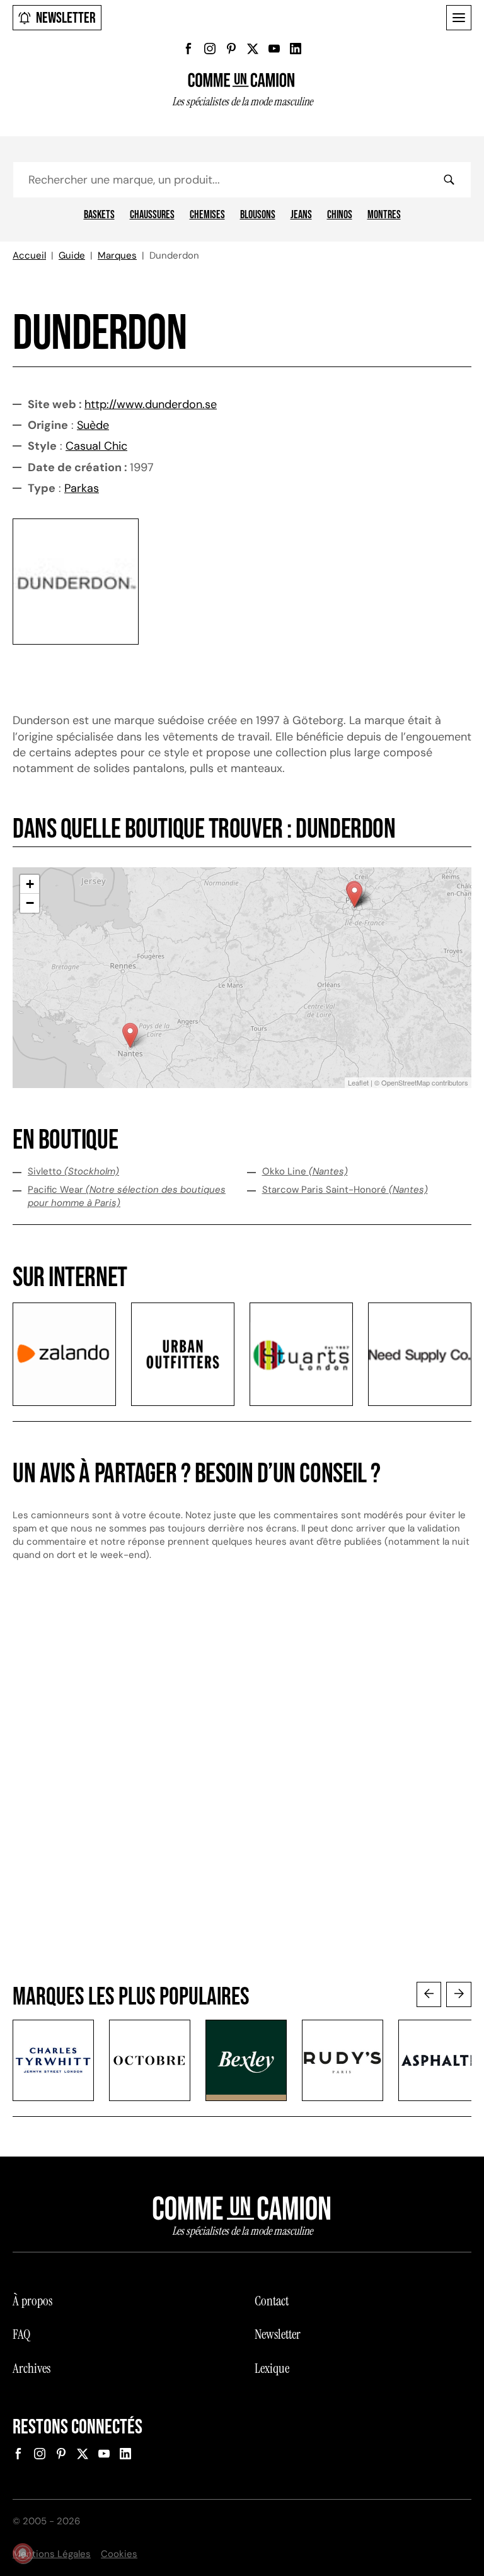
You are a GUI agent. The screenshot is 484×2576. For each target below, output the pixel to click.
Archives (32, 2368)
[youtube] (274, 49)
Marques (117, 255)
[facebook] (188, 49)
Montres (384, 215)
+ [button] (30, 884)
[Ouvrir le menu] (459, 18)
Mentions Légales (52, 2554)
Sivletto (73, 1171)
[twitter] (253, 49)
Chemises (207, 215)
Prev (429, 1994)
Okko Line (305, 1171)
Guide (72, 255)
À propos (32, 2301)
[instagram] (210, 49)
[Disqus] (242, 1784)
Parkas (82, 488)
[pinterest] (231, 49)
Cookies (119, 2554)
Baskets (99, 215)
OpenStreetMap (406, 1082)
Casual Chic (96, 446)
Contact (272, 2301)
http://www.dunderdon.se (151, 404)
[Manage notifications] (23, 2553)
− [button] (30, 903)
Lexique (272, 2368)
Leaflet (358, 1082)
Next (459, 1994)
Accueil (29, 255)
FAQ (21, 2334)
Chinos (340, 215)
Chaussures (152, 215)
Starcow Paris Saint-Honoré (345, 1190)
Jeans (301, 215)
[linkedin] (296, 49)
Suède (93, 425)
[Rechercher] (449, 180)
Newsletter (66, 18)
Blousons (258, 215)
